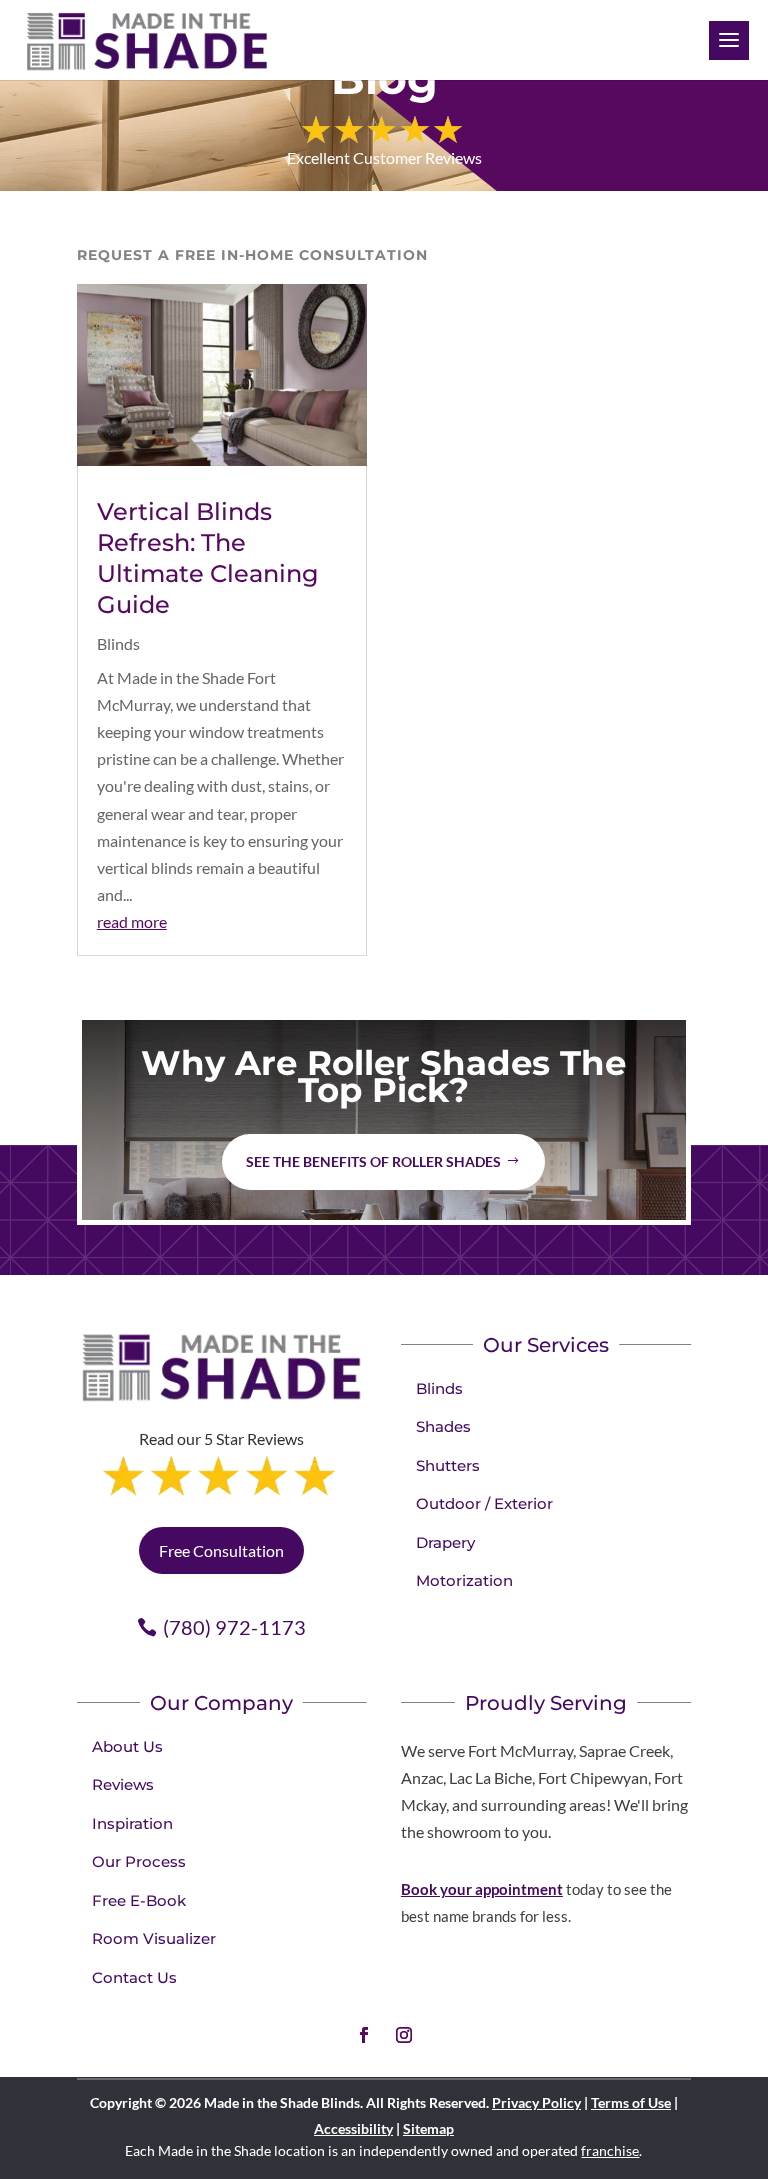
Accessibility (353, 2128)
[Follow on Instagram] (404, 2035)
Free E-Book (139, 1900)
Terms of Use (631, 2102)
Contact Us (134, 1977)
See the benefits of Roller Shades (373, 1161)
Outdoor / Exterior (484, 1503)
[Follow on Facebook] (364, 2035)
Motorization (464, 1580)
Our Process (139, 1861)
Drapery (445, 1542)
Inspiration (132, 1823)
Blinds (118, 643)
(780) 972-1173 (234, 1627)
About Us (127, 1746)
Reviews (123, 1784)
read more (132, 921)
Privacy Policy (536, 2102)
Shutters (448, 1465)
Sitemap (428, 2128)
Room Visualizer (154, 1938)
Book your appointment (482, 1889)
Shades (443, 1426)
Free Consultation (221, 1550)
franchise (610, 2150)
